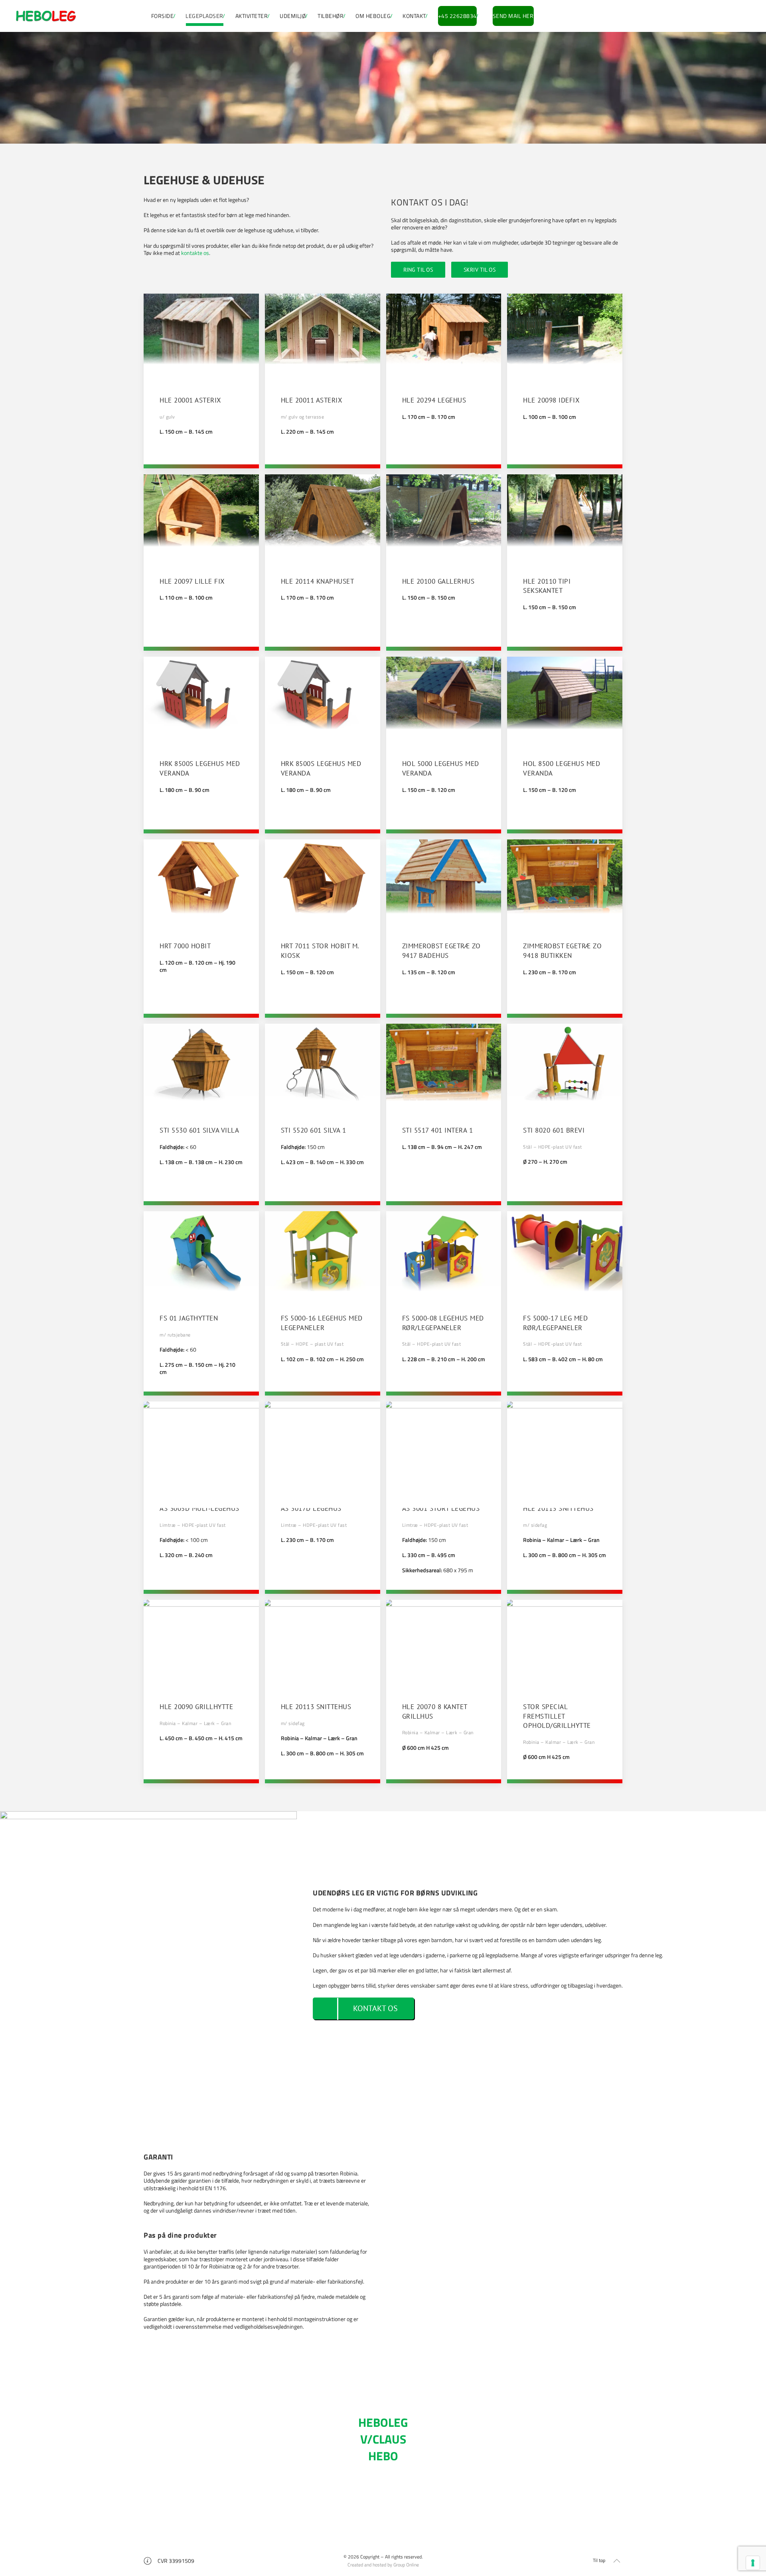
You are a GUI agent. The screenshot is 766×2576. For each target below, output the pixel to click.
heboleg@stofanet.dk (385, 2513)
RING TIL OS (418, 270)
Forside (163, 16)
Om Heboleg (373, 16)
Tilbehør (331, 16)
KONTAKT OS (375, 2008)
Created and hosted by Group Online (383, 2565)
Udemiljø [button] (293, 16)
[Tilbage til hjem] (46, 16)
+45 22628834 (457, 16)
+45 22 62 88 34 (383, 2504)
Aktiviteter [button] (252, 16)
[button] (201, 381)
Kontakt (414, 16)
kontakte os (195, 253)
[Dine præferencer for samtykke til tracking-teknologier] (753, 2563)
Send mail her (513, 16)
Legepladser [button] (204, 16)
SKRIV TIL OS (480, 270)
